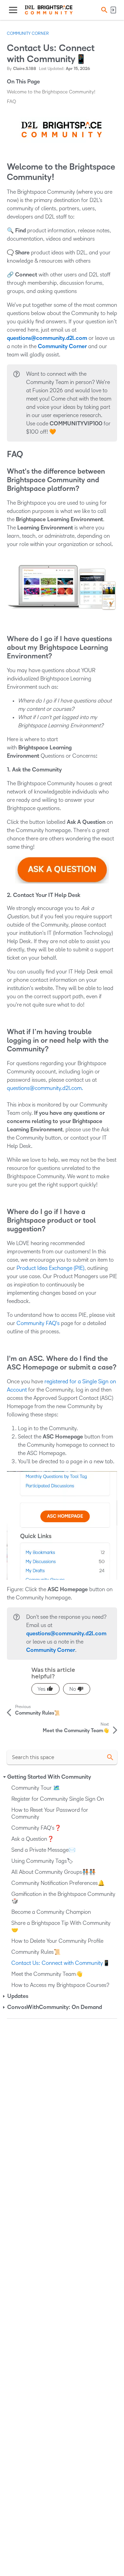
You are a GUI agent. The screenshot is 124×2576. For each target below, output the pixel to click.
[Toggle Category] (4, 1777)
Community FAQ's (38, 1323)
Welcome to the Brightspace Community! (51, 92)
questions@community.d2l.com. (45, 1088)
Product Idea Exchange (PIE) (50, 1268)
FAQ (12, 102)
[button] (103, 10)
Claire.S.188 (25, 69)
